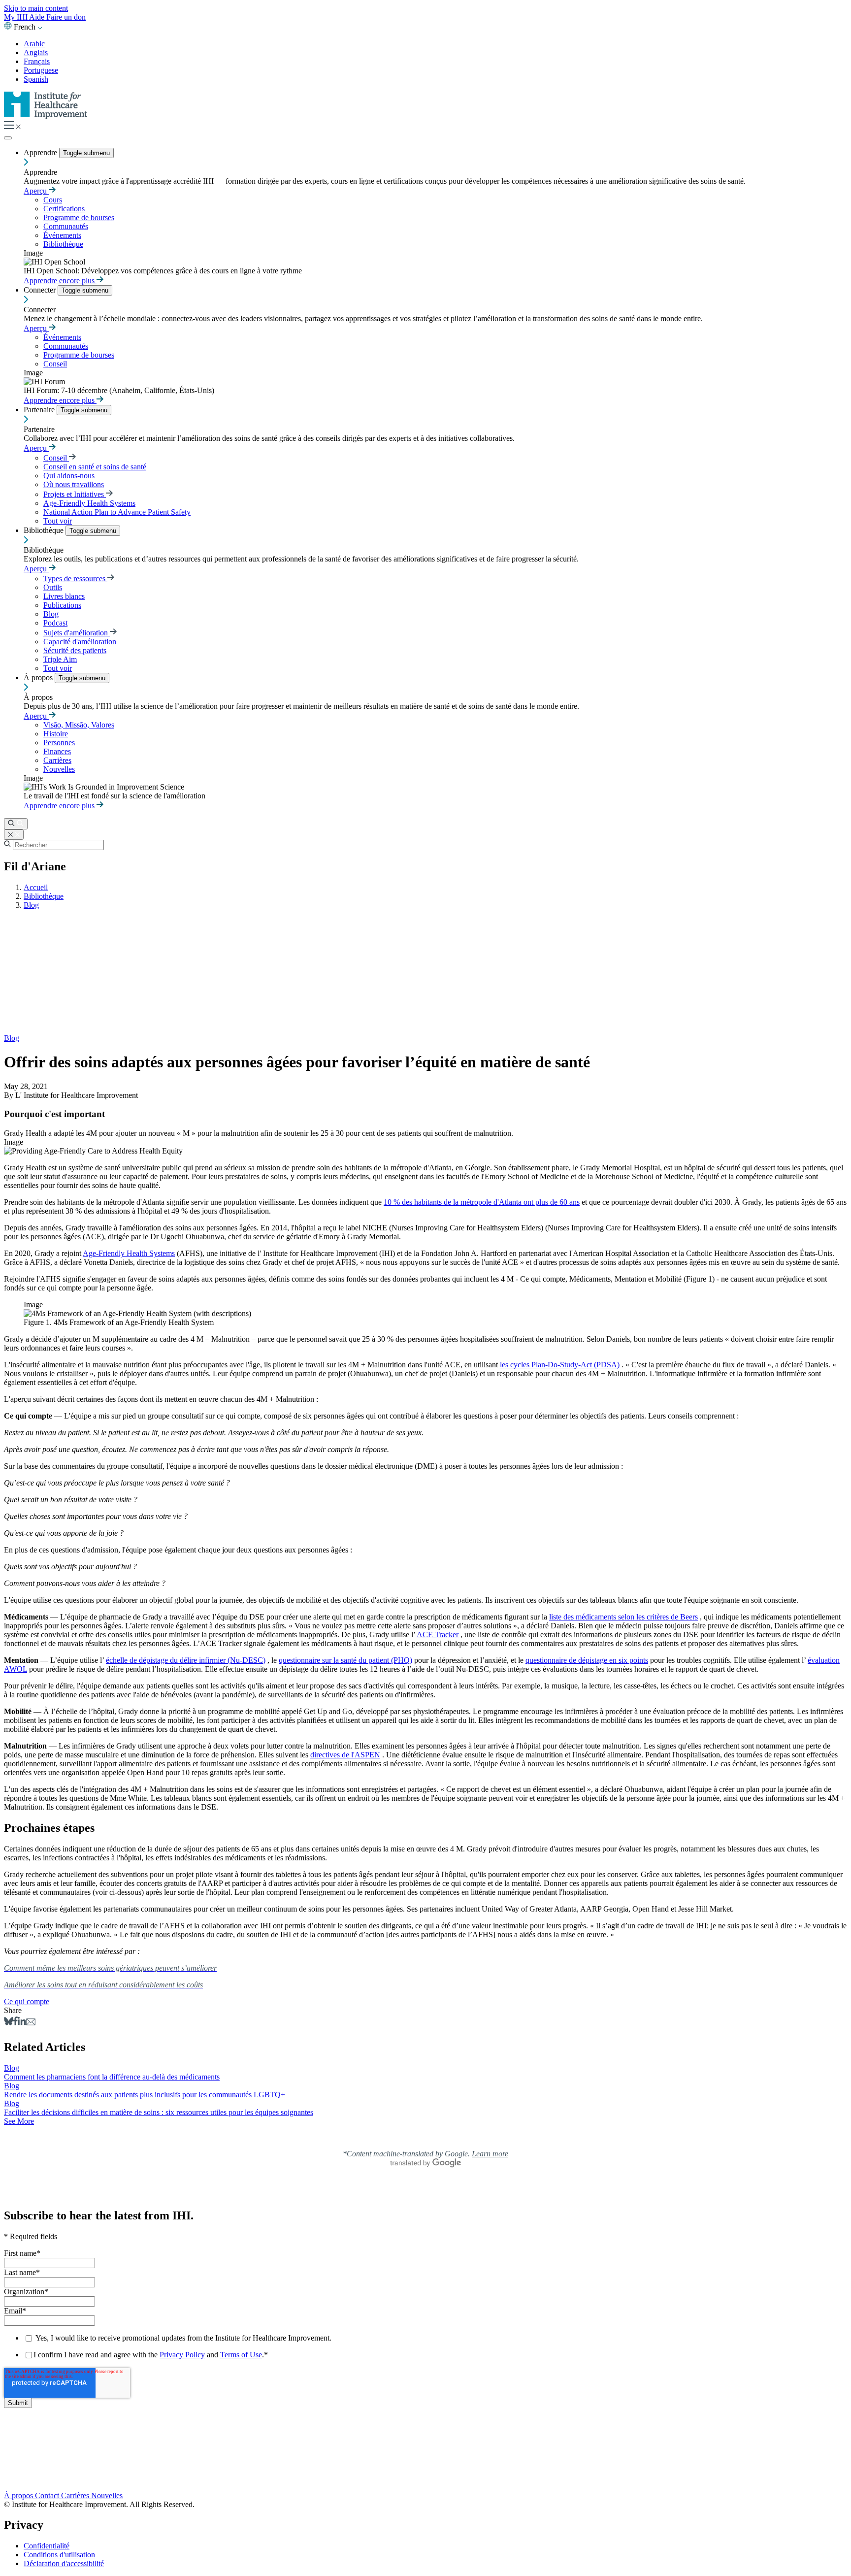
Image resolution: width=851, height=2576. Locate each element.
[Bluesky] (9, 2023)
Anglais (36, 52)
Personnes (59, 743)
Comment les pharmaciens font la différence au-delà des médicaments (112, 2077)
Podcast (55, 623)
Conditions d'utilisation (59, 2555)
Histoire (56, 734)
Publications (62, 605)
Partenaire (40, 410)
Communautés (66, 226)
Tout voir (58, 521)
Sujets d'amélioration (77, 633)
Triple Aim (60, 659)
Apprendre (41, 152)
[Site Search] (16, 824)
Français (37, 61)
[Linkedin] (22, 2023)
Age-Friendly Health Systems (89, 503)
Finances (57, 751)
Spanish (36, 79)
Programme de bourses (79, 217)
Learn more (490, 2154)
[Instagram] (425, 2475)
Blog (51, 614)
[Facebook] (16, 2023)
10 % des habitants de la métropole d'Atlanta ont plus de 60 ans (482, 1202)
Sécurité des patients (75, 650)
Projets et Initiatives (75, 494)
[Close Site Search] (14, 835)
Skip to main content (36, 8)
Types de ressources (75, 578)
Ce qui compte (27, 2001)
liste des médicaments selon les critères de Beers (623, 1617)
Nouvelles (59, 769)
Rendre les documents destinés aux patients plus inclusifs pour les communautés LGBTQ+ (145, 2095)
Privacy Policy (182, 2355)
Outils (53, 587)
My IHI (16, 17)
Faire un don (66, 17)
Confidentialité (47, 2546)
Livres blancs (64, 596)
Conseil (55, 364)
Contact (48, 2495)
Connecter (41, 290)
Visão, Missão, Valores (79, 725)
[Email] (31, 2023)
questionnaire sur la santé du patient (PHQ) (345, 1660)
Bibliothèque (63, 244)
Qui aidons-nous (69, 476)
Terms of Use (241, 2355)
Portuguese (41, 70)
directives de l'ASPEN (345, 1755)
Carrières (57, 760)
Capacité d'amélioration (80, 642)
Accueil (36, 887)
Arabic (34, 44)
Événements (62, 235)
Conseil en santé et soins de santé (95, 467)
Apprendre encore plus (60, 281)
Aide (38, 17)
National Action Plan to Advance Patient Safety (117, 512)
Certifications (64, 209)
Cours (53, 200)
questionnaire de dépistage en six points (587, 1660)
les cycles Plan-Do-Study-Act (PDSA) (560, 1365)
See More (19, 2121)
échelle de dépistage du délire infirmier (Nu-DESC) (186, 1660)
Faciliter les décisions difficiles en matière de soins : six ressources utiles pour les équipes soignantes (159, 2112)
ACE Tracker (438, 1635)
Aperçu (36, 191)
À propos (39, 677)
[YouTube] (425, 2465)
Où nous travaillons (74, 484)
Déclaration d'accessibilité (64, 2563)
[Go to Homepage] (46, 116)
